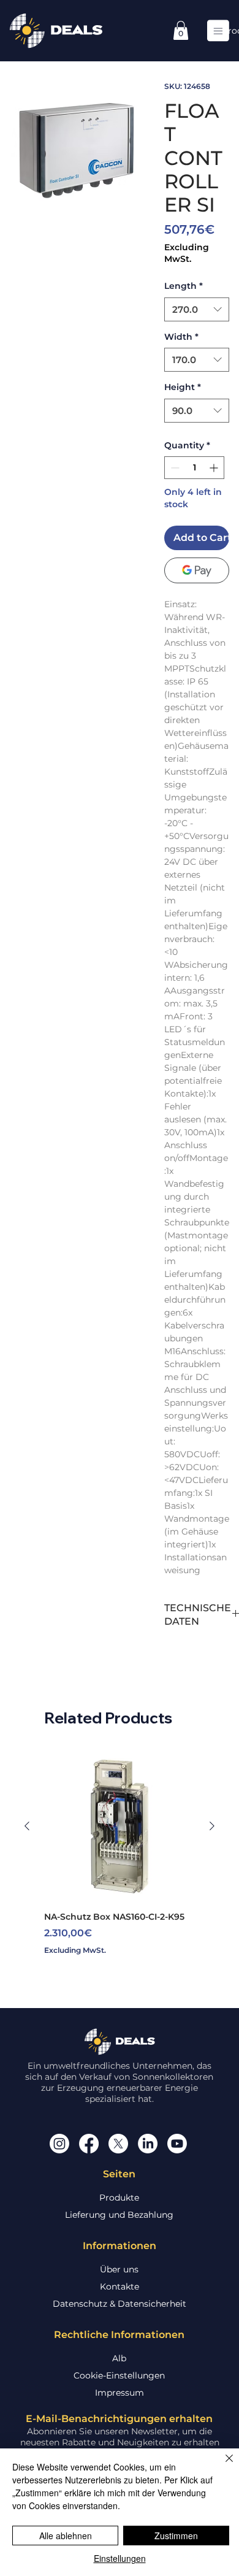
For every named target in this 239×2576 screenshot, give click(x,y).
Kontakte (120, 2287)
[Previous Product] (27, 1826)
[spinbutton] (194, 468)
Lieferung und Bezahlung (119, 2215)
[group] (120, 1859)
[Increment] (215, 468)
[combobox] (197, 309)
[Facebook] (89, 2144)
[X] (118, 2144)
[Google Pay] (197, 570)
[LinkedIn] (148, 2144)
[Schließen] (222, 2466)
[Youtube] (177, 2144)
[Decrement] (174, 468)
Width (181, 337)
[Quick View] (120, 1826)
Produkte (119, 2198)
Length (184, 286)
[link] (181, 30)
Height (183, 387)
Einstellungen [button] (120, 2558)
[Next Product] (212, 1826)
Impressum (120, 2393)
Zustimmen (176, 2536)
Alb (119, 2358)
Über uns (119, 2269)
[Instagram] (59, 2144)
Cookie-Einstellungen (119, 2375)
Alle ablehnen (66, 2536)
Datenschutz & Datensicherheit (120, 2304)
